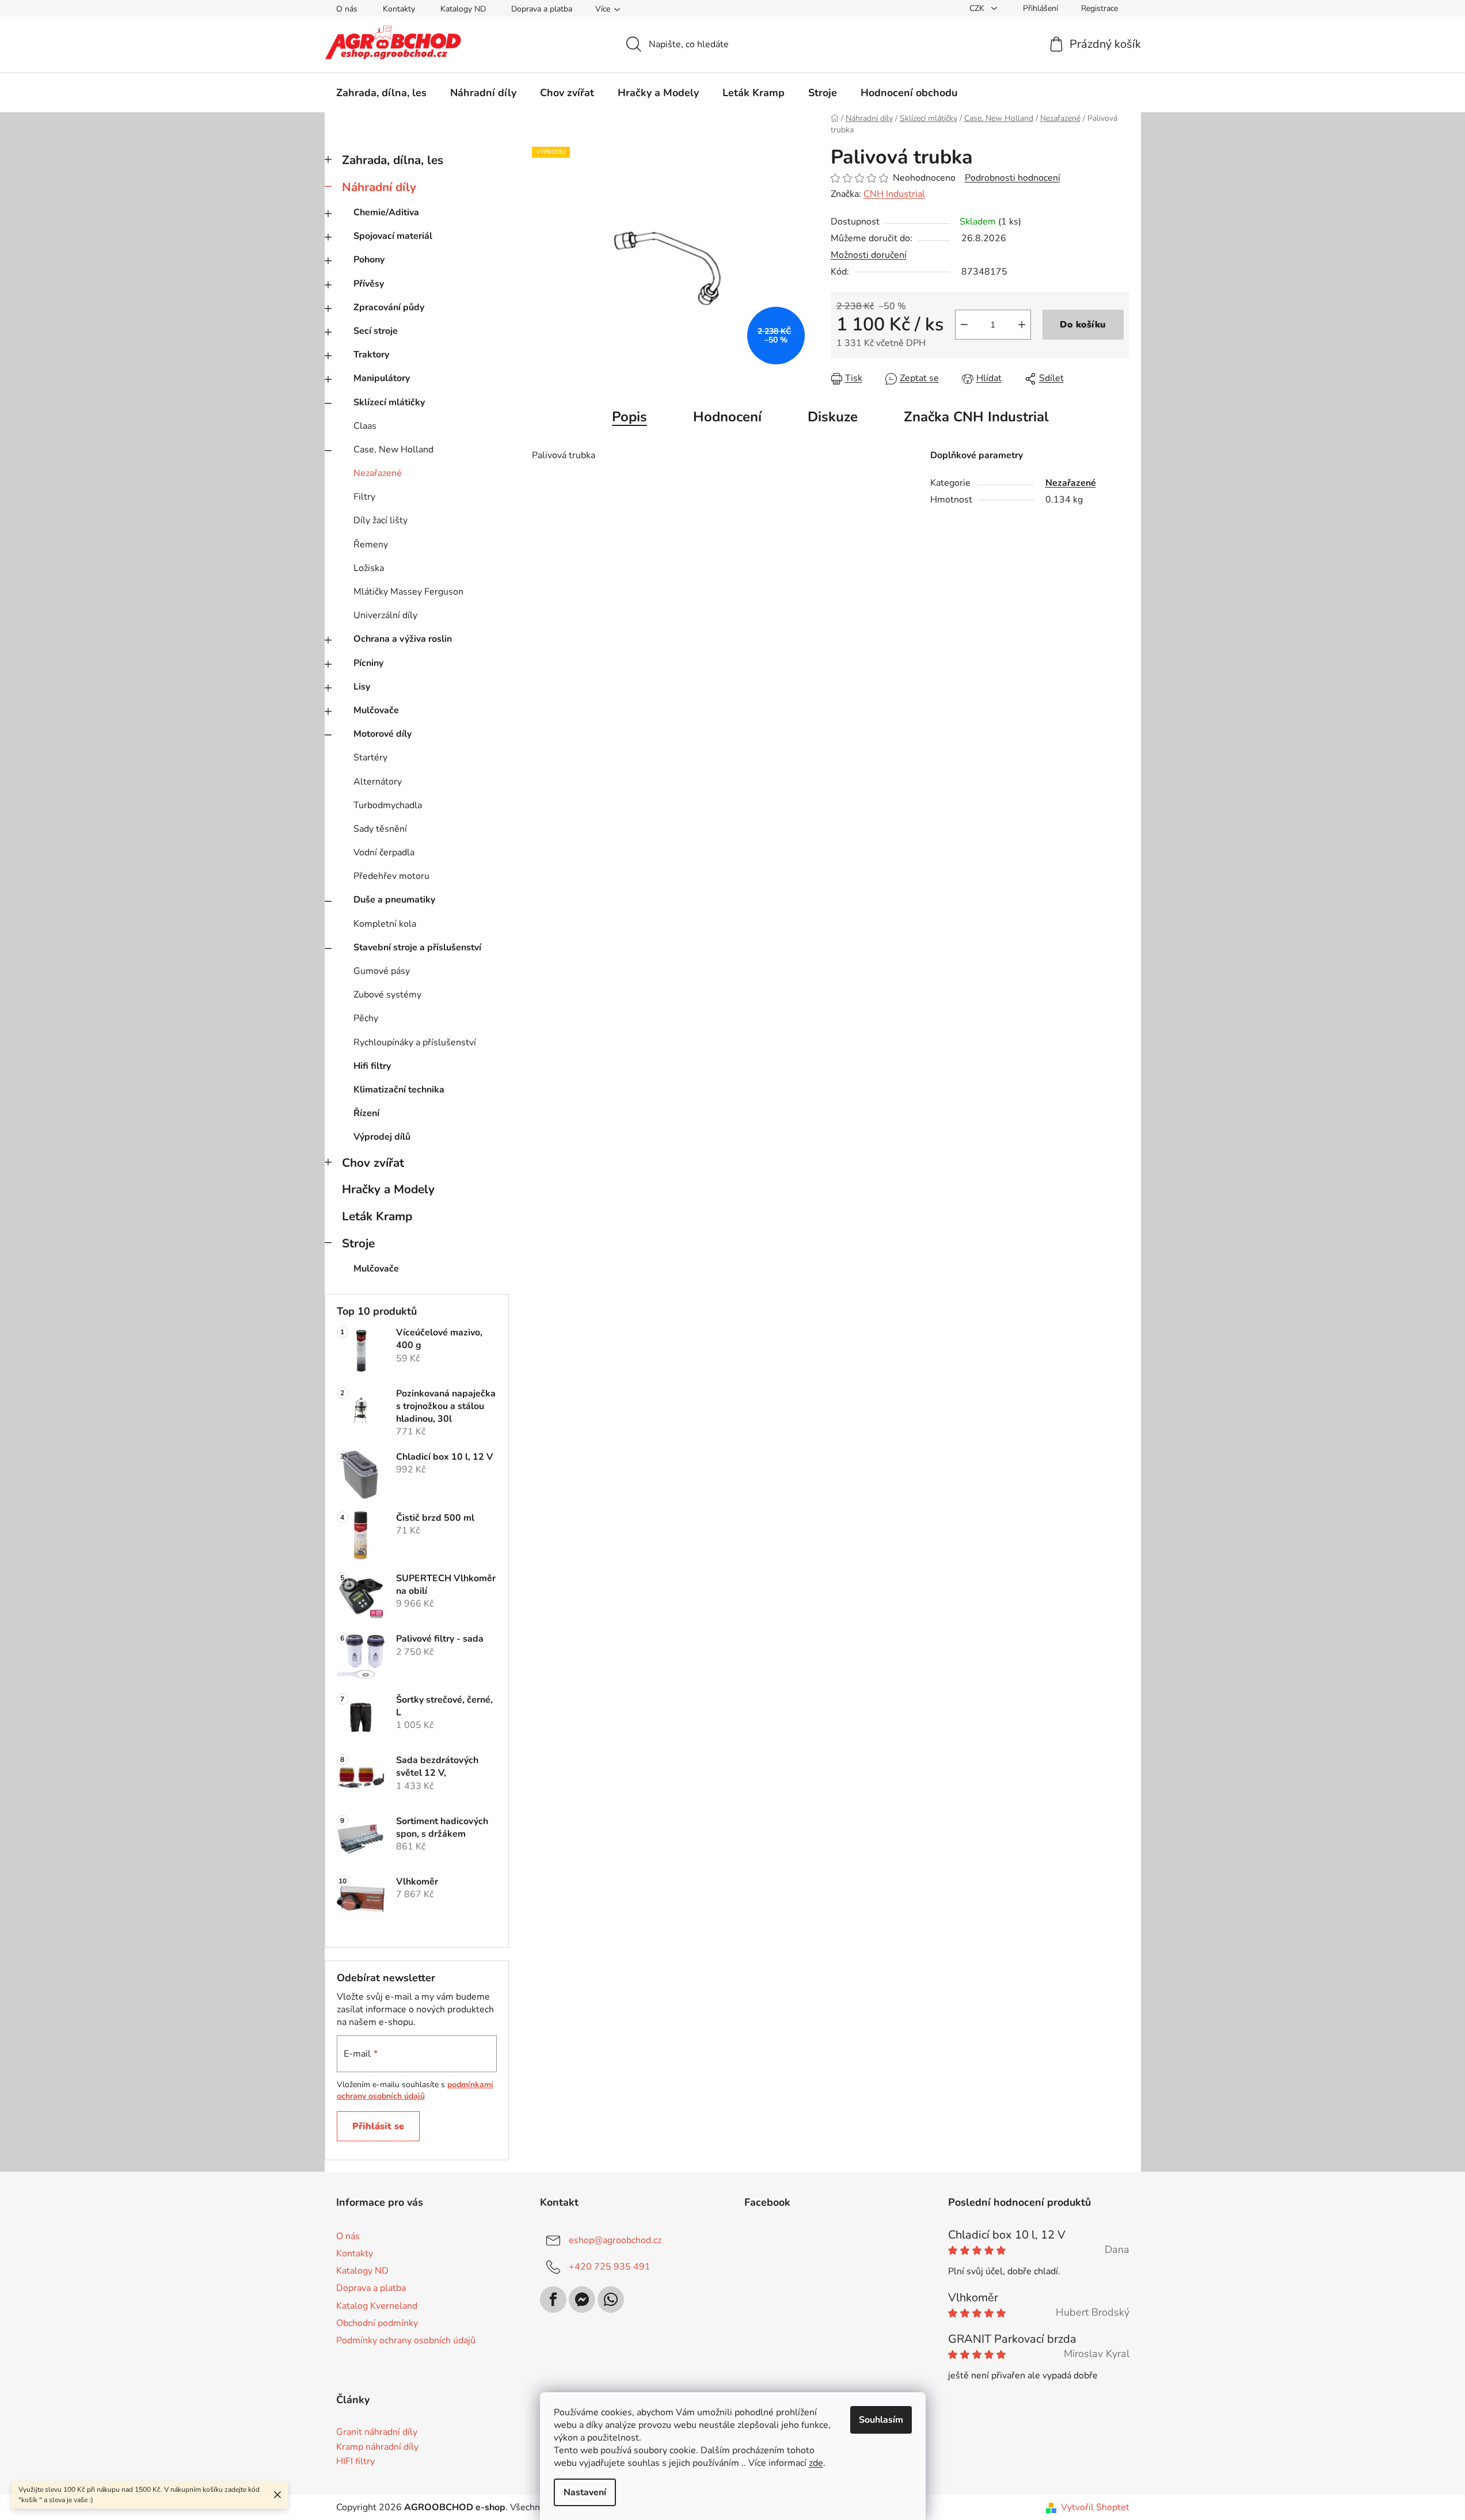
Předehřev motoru (391, 876)
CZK (978, 8)
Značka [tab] (976, 417)
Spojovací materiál (393, 236)
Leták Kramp (377, 1216)
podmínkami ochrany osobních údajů (415, 2090)
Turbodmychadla (388, 805)
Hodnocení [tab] (727, 417)
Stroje (358, 1243)
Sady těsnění (380, 829)
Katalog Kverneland (377, 2306)
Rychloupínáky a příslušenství (415, 1042)
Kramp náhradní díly (377, 2447)
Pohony (369, 260)
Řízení (366, 1113)
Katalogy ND (463, 9)
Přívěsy (369, 284)
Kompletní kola (385, 924)
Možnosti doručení (869, 255)
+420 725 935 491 (610, 2267)
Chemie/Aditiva (386, 212)
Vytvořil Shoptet (1095, 2507)
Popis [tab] (629, 417)
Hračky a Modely (388, 1189)
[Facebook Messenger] (582, 2300)
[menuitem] (381, 93)
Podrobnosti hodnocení (1013, 178)
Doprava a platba (542, 9)
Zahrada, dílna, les (393, 160)
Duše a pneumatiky (394, 900)
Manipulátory (382, 378)
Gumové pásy (382, 971)
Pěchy (366, 1018)
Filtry (364, 497)
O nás (347, 9)
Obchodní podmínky (377, 2323)
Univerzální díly (385, 615)
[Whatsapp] (611, 2300)
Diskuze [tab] (833, 417)
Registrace (1099, 8)
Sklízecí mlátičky (389, 402)
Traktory (371, 355)
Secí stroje (376, 331)
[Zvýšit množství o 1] (1022, 325)
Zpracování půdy (389, 307)
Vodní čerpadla (384, 852)
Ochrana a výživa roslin (403, 639)
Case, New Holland (393, 450)
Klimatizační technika (399, 1090)
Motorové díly (383, 734)
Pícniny (368, 663)
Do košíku (1083, 325)
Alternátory (378, 782)
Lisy (362, 687)
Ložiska (369, 568)
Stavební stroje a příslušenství (417, 947)
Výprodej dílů (382, 1137)
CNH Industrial (894, 194)
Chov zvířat (373, 1163)
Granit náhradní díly (377, 2433)
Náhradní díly (379, 187)
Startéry (370, 757)
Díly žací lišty (380, 520)
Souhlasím (881, 2420)
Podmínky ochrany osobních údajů (406, 2340)
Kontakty (399, 9)
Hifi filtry (372, 1066)
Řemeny (371, 545)
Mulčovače (376, 710)
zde (816, 2463)
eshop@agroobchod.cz (615, 2240)
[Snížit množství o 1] (964, 325)
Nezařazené (378, 473)
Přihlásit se (378, 2126)
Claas (365, 426)
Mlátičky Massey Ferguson (408, 592)
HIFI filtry (355, 2462)
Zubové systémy (387, 995)
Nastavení (585, 2492)
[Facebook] (553, 2300)
